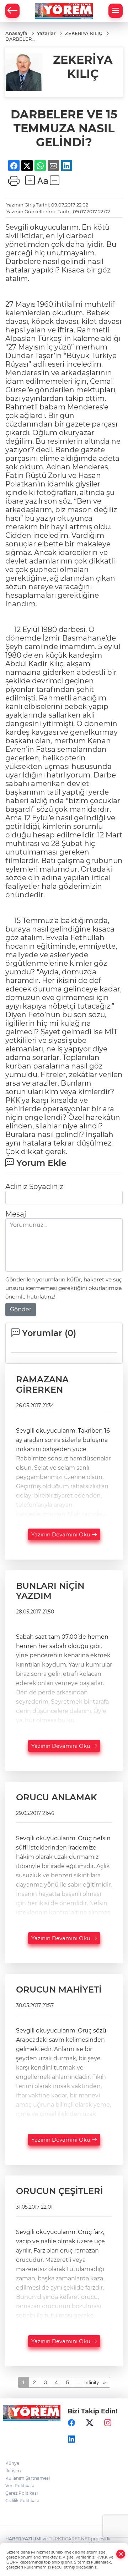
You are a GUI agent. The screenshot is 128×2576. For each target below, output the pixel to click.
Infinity (92, 2382)
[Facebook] (71, 2423)
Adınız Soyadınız (34, 1187)
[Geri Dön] (12, 11)
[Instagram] (108, 2423)
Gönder (21, 1309)
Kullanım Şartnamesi (28, 2478)
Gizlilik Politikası (22, 2501)
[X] (90, 2423)
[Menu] (116, 11)
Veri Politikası (20, 2486)
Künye (12, 2463)
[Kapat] (121, 2554)
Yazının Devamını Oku (62, 1534)
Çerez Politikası (22, 2493)
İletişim (13, 2471)
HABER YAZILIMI (23, 2539)
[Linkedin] (71, 2439)
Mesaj (16, 1214)
